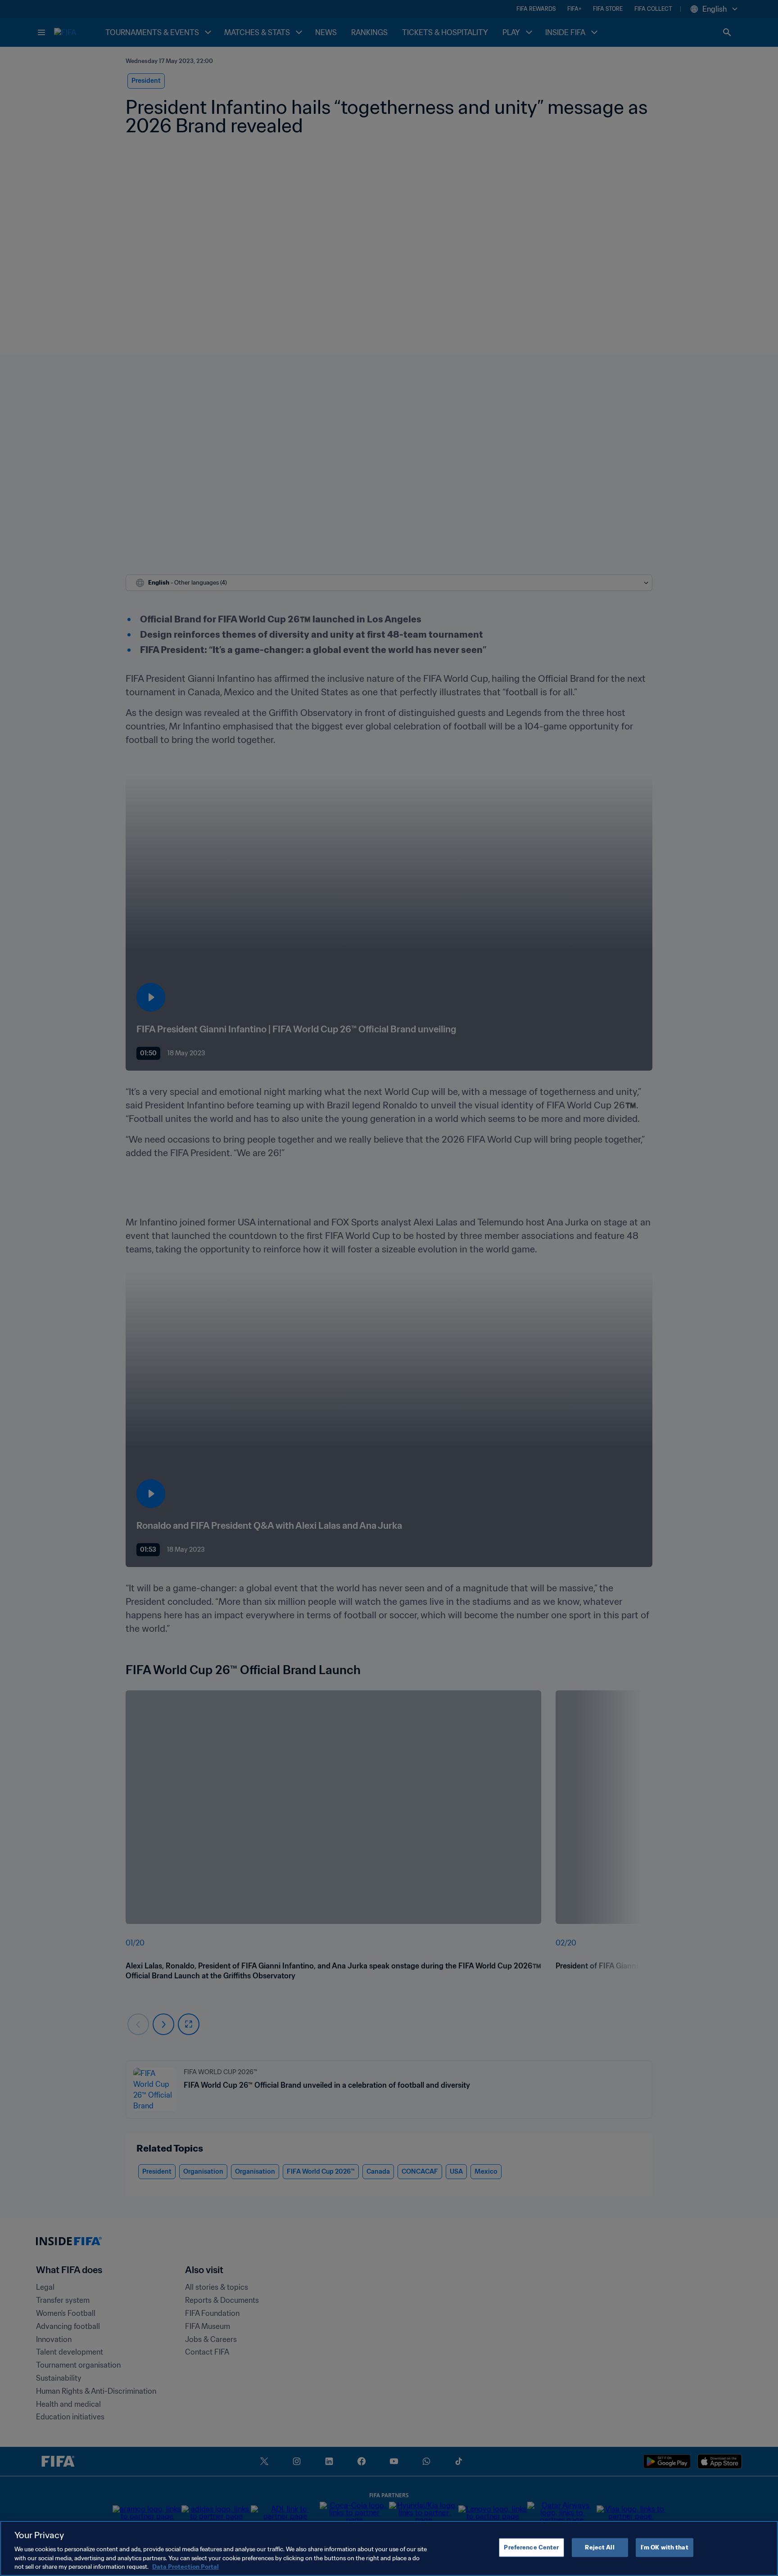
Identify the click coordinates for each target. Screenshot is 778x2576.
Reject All (599, 2547)
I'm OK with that (665, 2547)
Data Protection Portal (185, 2567)
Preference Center (531, 2547)
